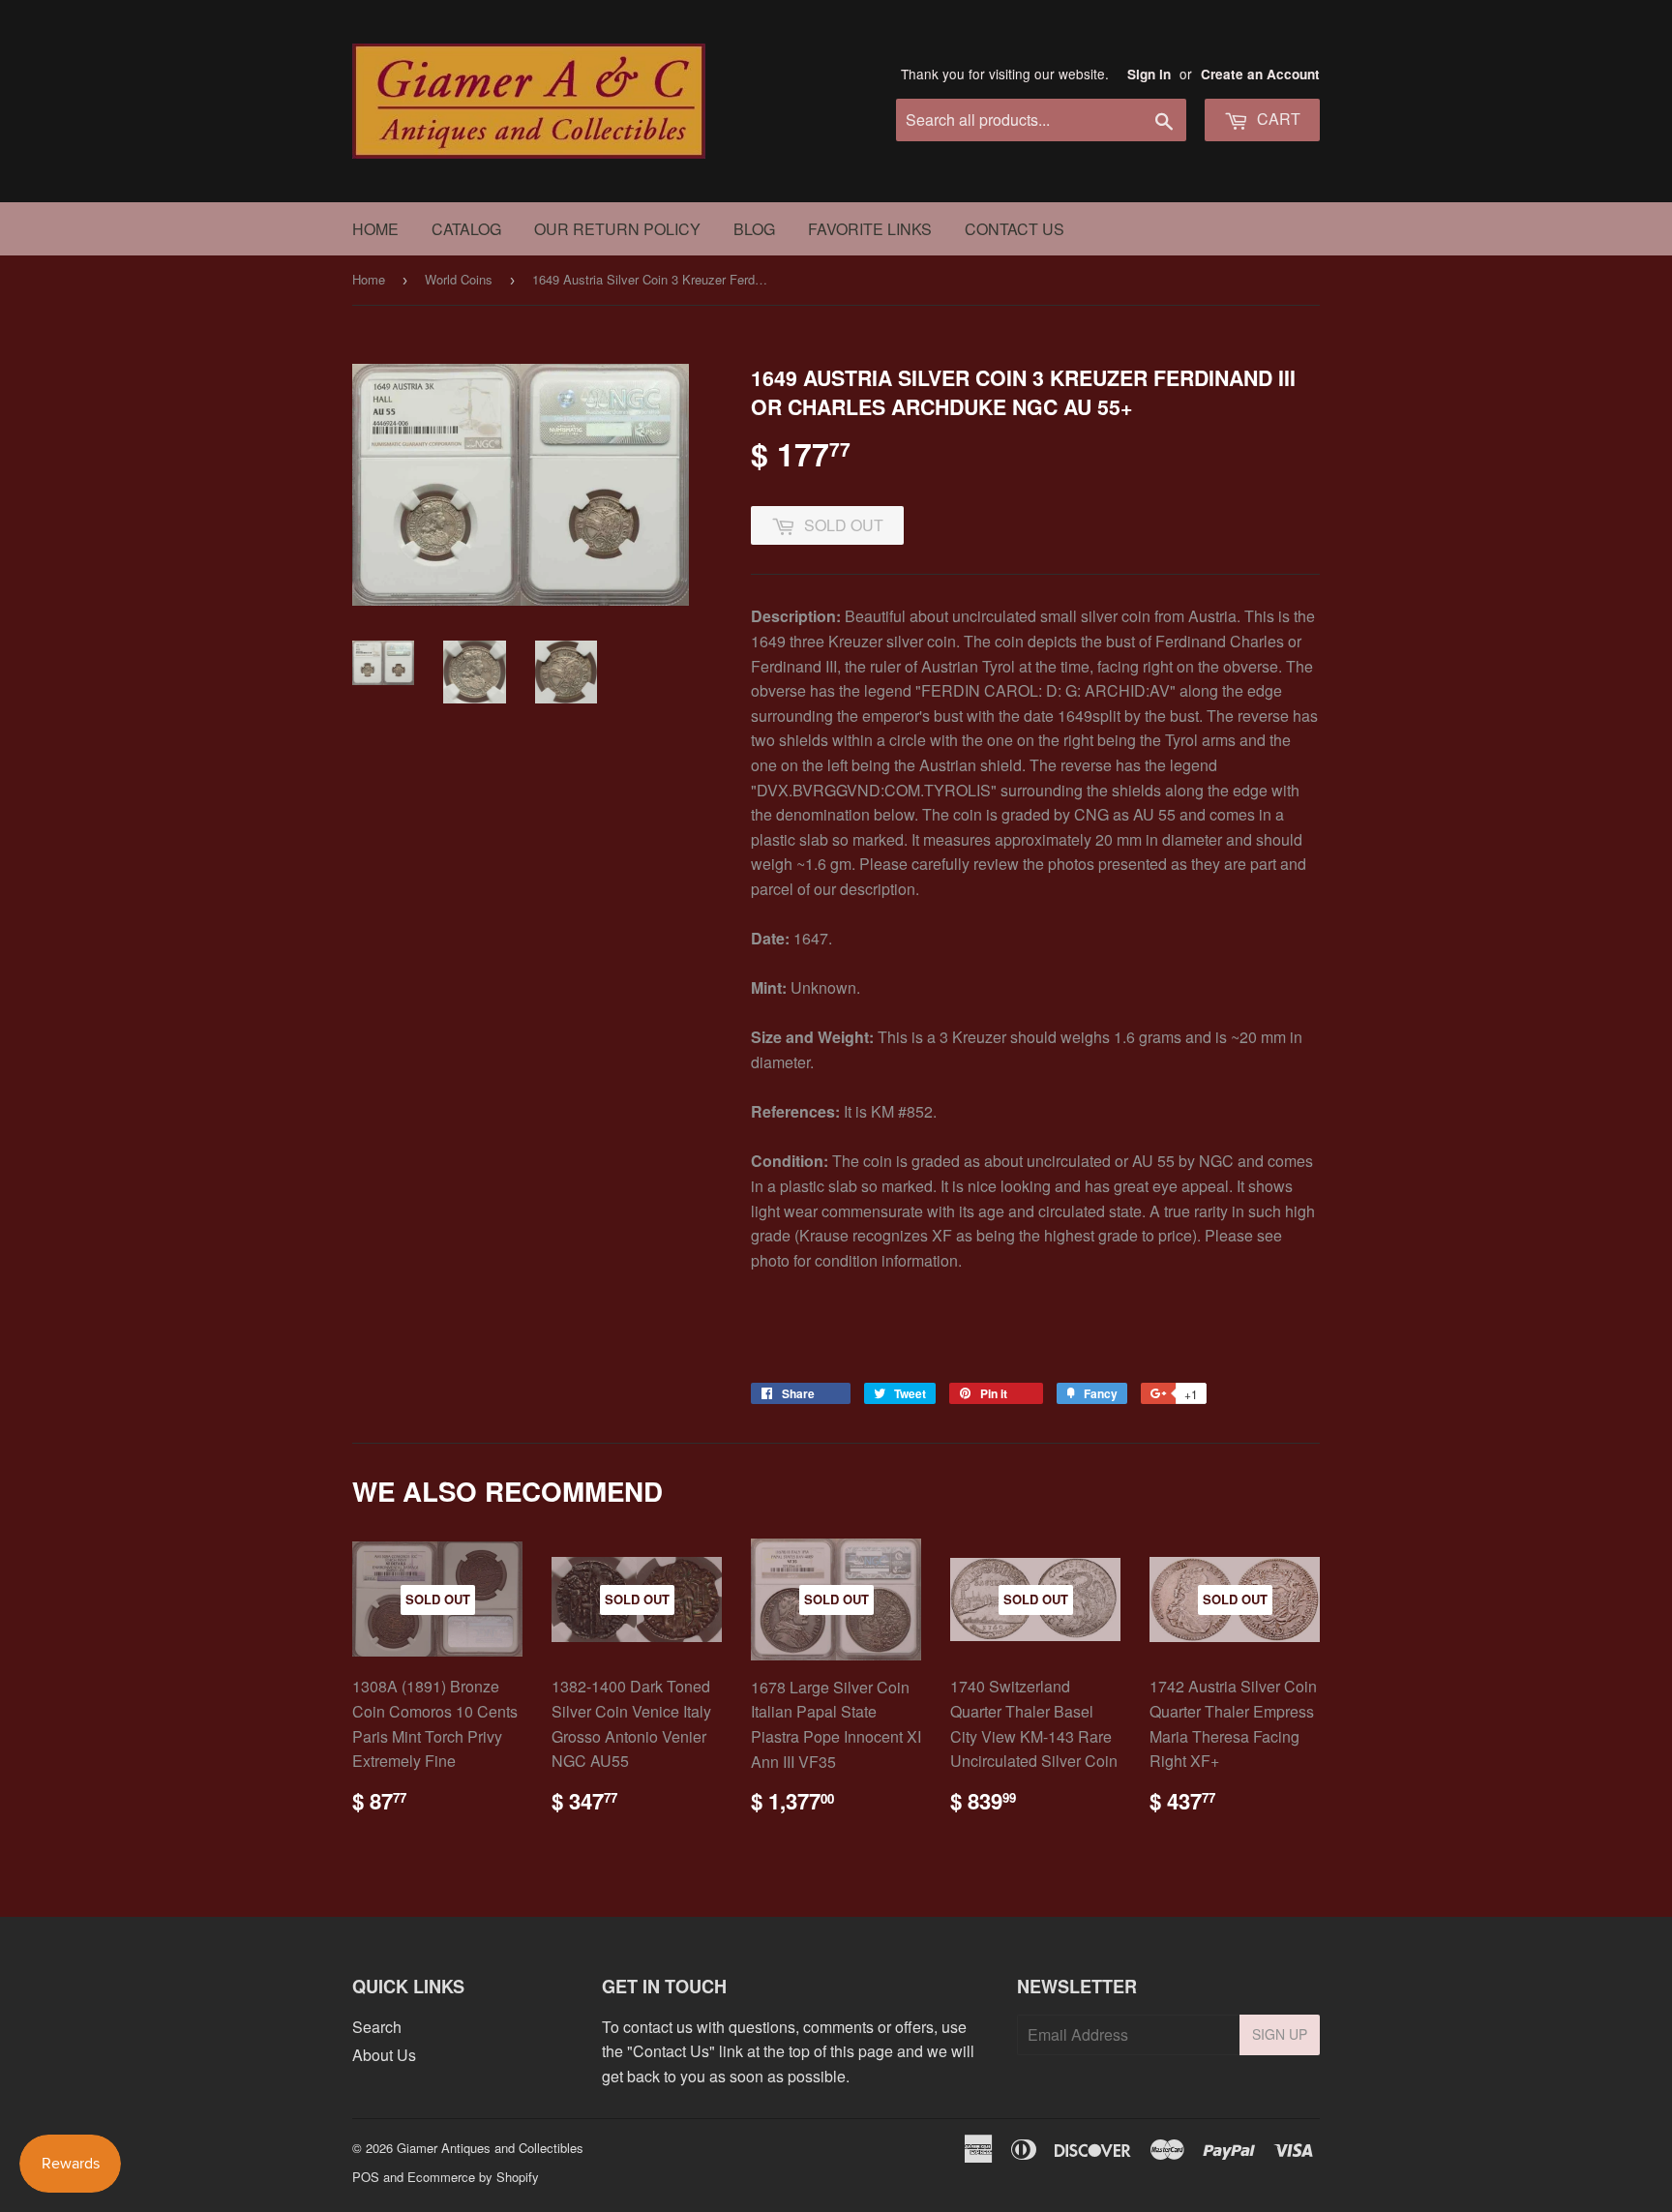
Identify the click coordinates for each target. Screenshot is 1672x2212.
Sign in (1149, 74)
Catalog (466, 229)
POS (366, 2177)
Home (375, 229)
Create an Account (1260, 74)
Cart (1277, 119)
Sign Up (1280, 2034)
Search (377, 2027)
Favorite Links (870, 229)
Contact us (1015, 229)
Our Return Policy (617, 229)
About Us (384, 2055)
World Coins (459, 279)
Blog (754, 229)
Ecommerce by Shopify (473, 2177)
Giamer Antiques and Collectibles (490, 2148)
